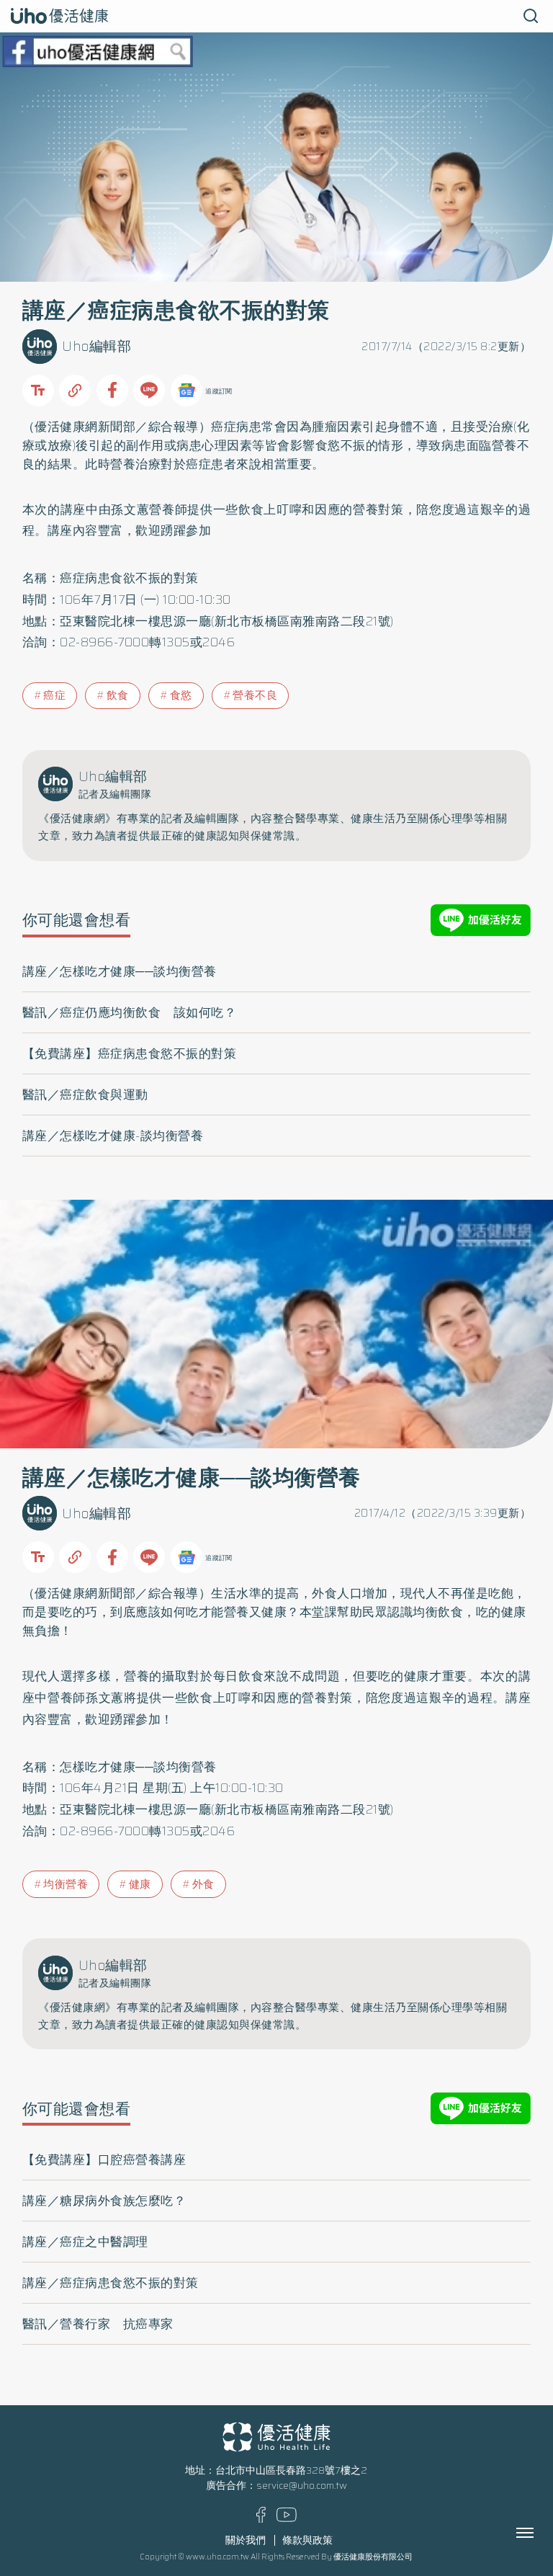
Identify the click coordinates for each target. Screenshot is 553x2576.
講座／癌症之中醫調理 (85, 2242)
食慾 (181, 695)
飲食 (118, 695)
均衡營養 (66, 1884)
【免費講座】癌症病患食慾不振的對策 (130, 1053)
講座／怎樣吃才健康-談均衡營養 (113, 1136)
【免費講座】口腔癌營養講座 (104, 2160)
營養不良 (255, 695)
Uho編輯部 (96, 346)
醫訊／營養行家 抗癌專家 (98, 2324)
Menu (541, 2533)
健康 (140, 1884)
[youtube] (287, 2519)
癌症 (54, 695)
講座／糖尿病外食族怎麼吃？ (104, 2201)
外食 (203, 1884)
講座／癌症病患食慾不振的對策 (111, 2283)
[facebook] (261, 2519)
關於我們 (246, 2540)
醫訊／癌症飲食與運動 (85, 1095)
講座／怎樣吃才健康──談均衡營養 (120, 971)
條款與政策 (307, 2540)
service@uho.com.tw (302, 2486)
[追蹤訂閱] (186, 391)
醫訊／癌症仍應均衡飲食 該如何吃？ (130, 1012)
